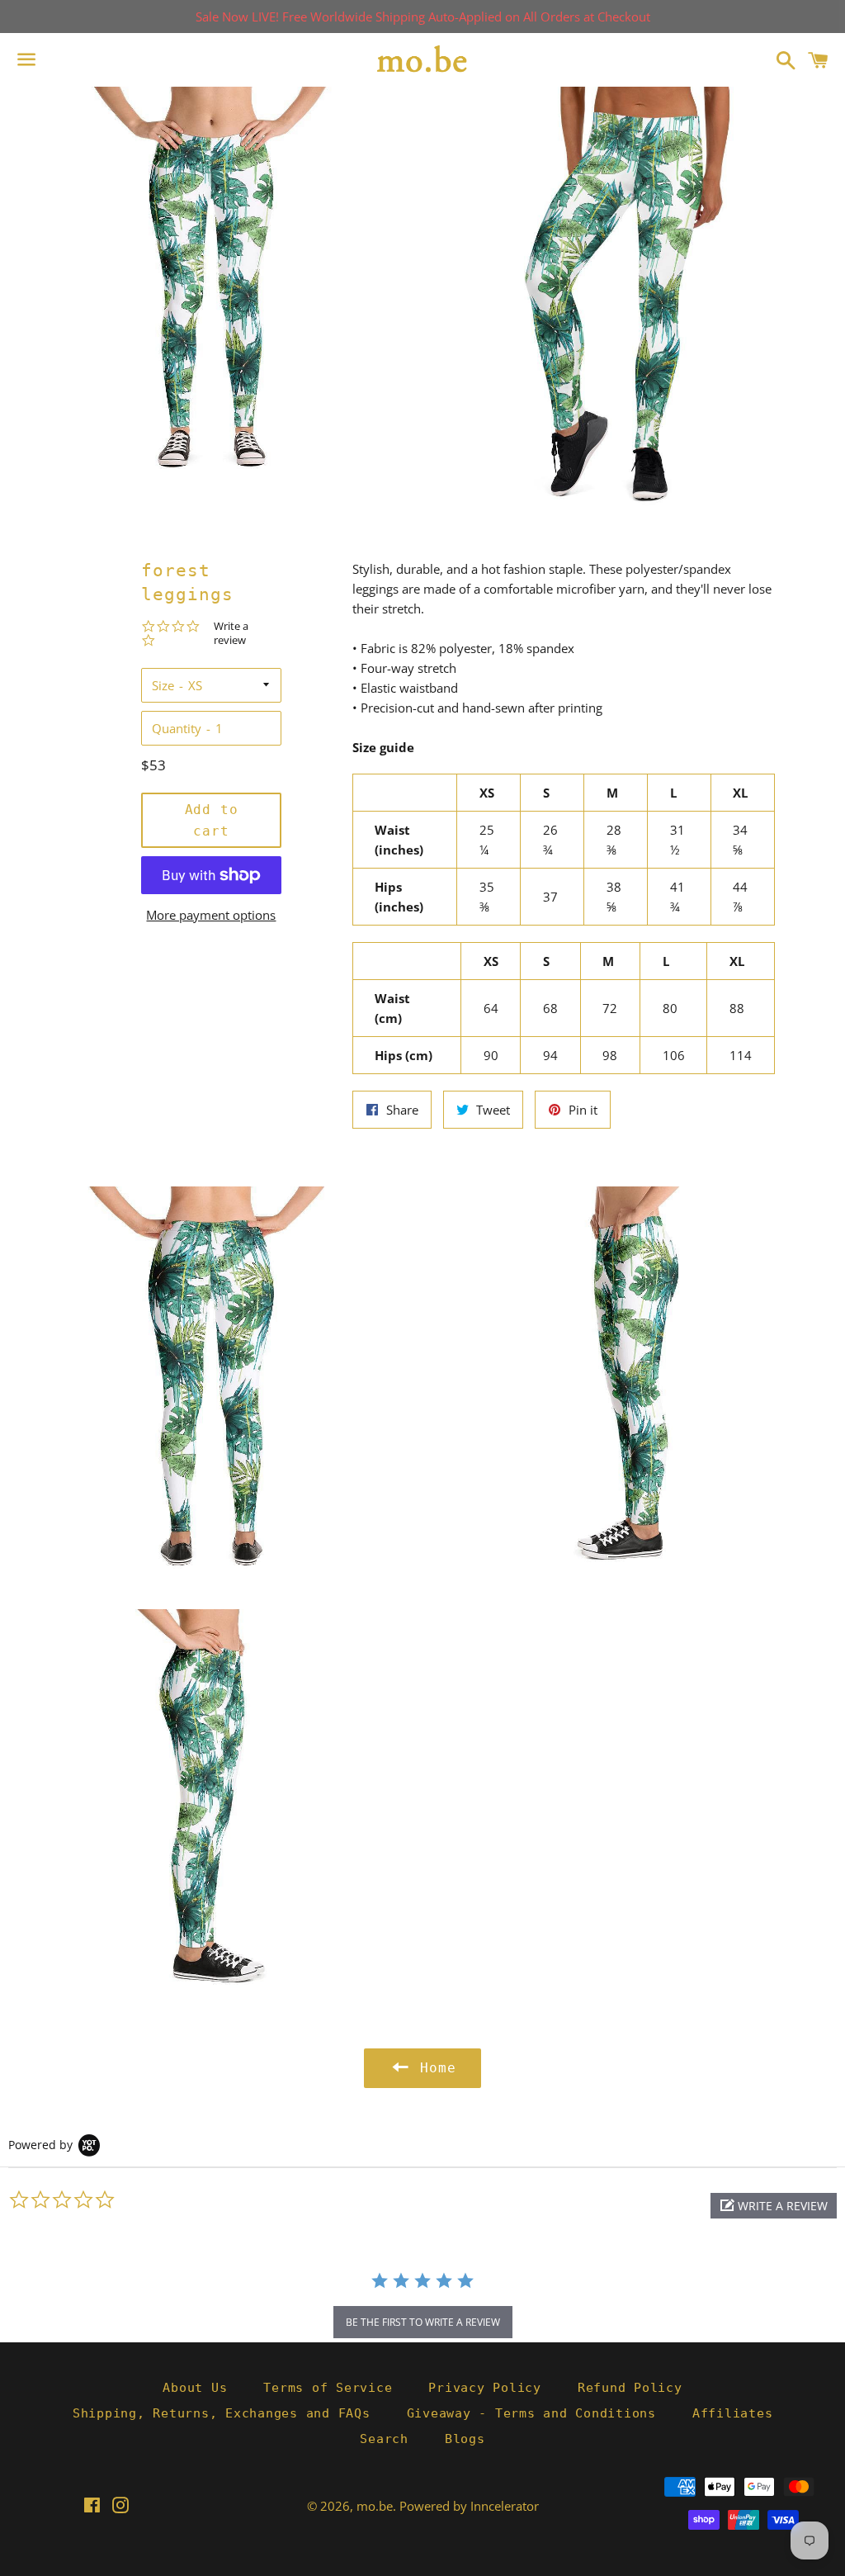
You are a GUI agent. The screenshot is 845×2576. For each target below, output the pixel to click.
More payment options (211, 915)
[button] (774, 2206)
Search (384, 2439)
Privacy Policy (485, 2388)
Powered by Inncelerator (469, 2506)
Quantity (177, 728)
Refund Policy (630, 2388)
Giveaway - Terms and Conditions (531, 2413)
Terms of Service (328, 2388)
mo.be (375, 2506)
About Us (195, 2388)
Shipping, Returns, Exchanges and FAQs (222, 2413)
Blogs (465, 2439)
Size (163, 685)
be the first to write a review (423, 2322)
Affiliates (733, 2413)
